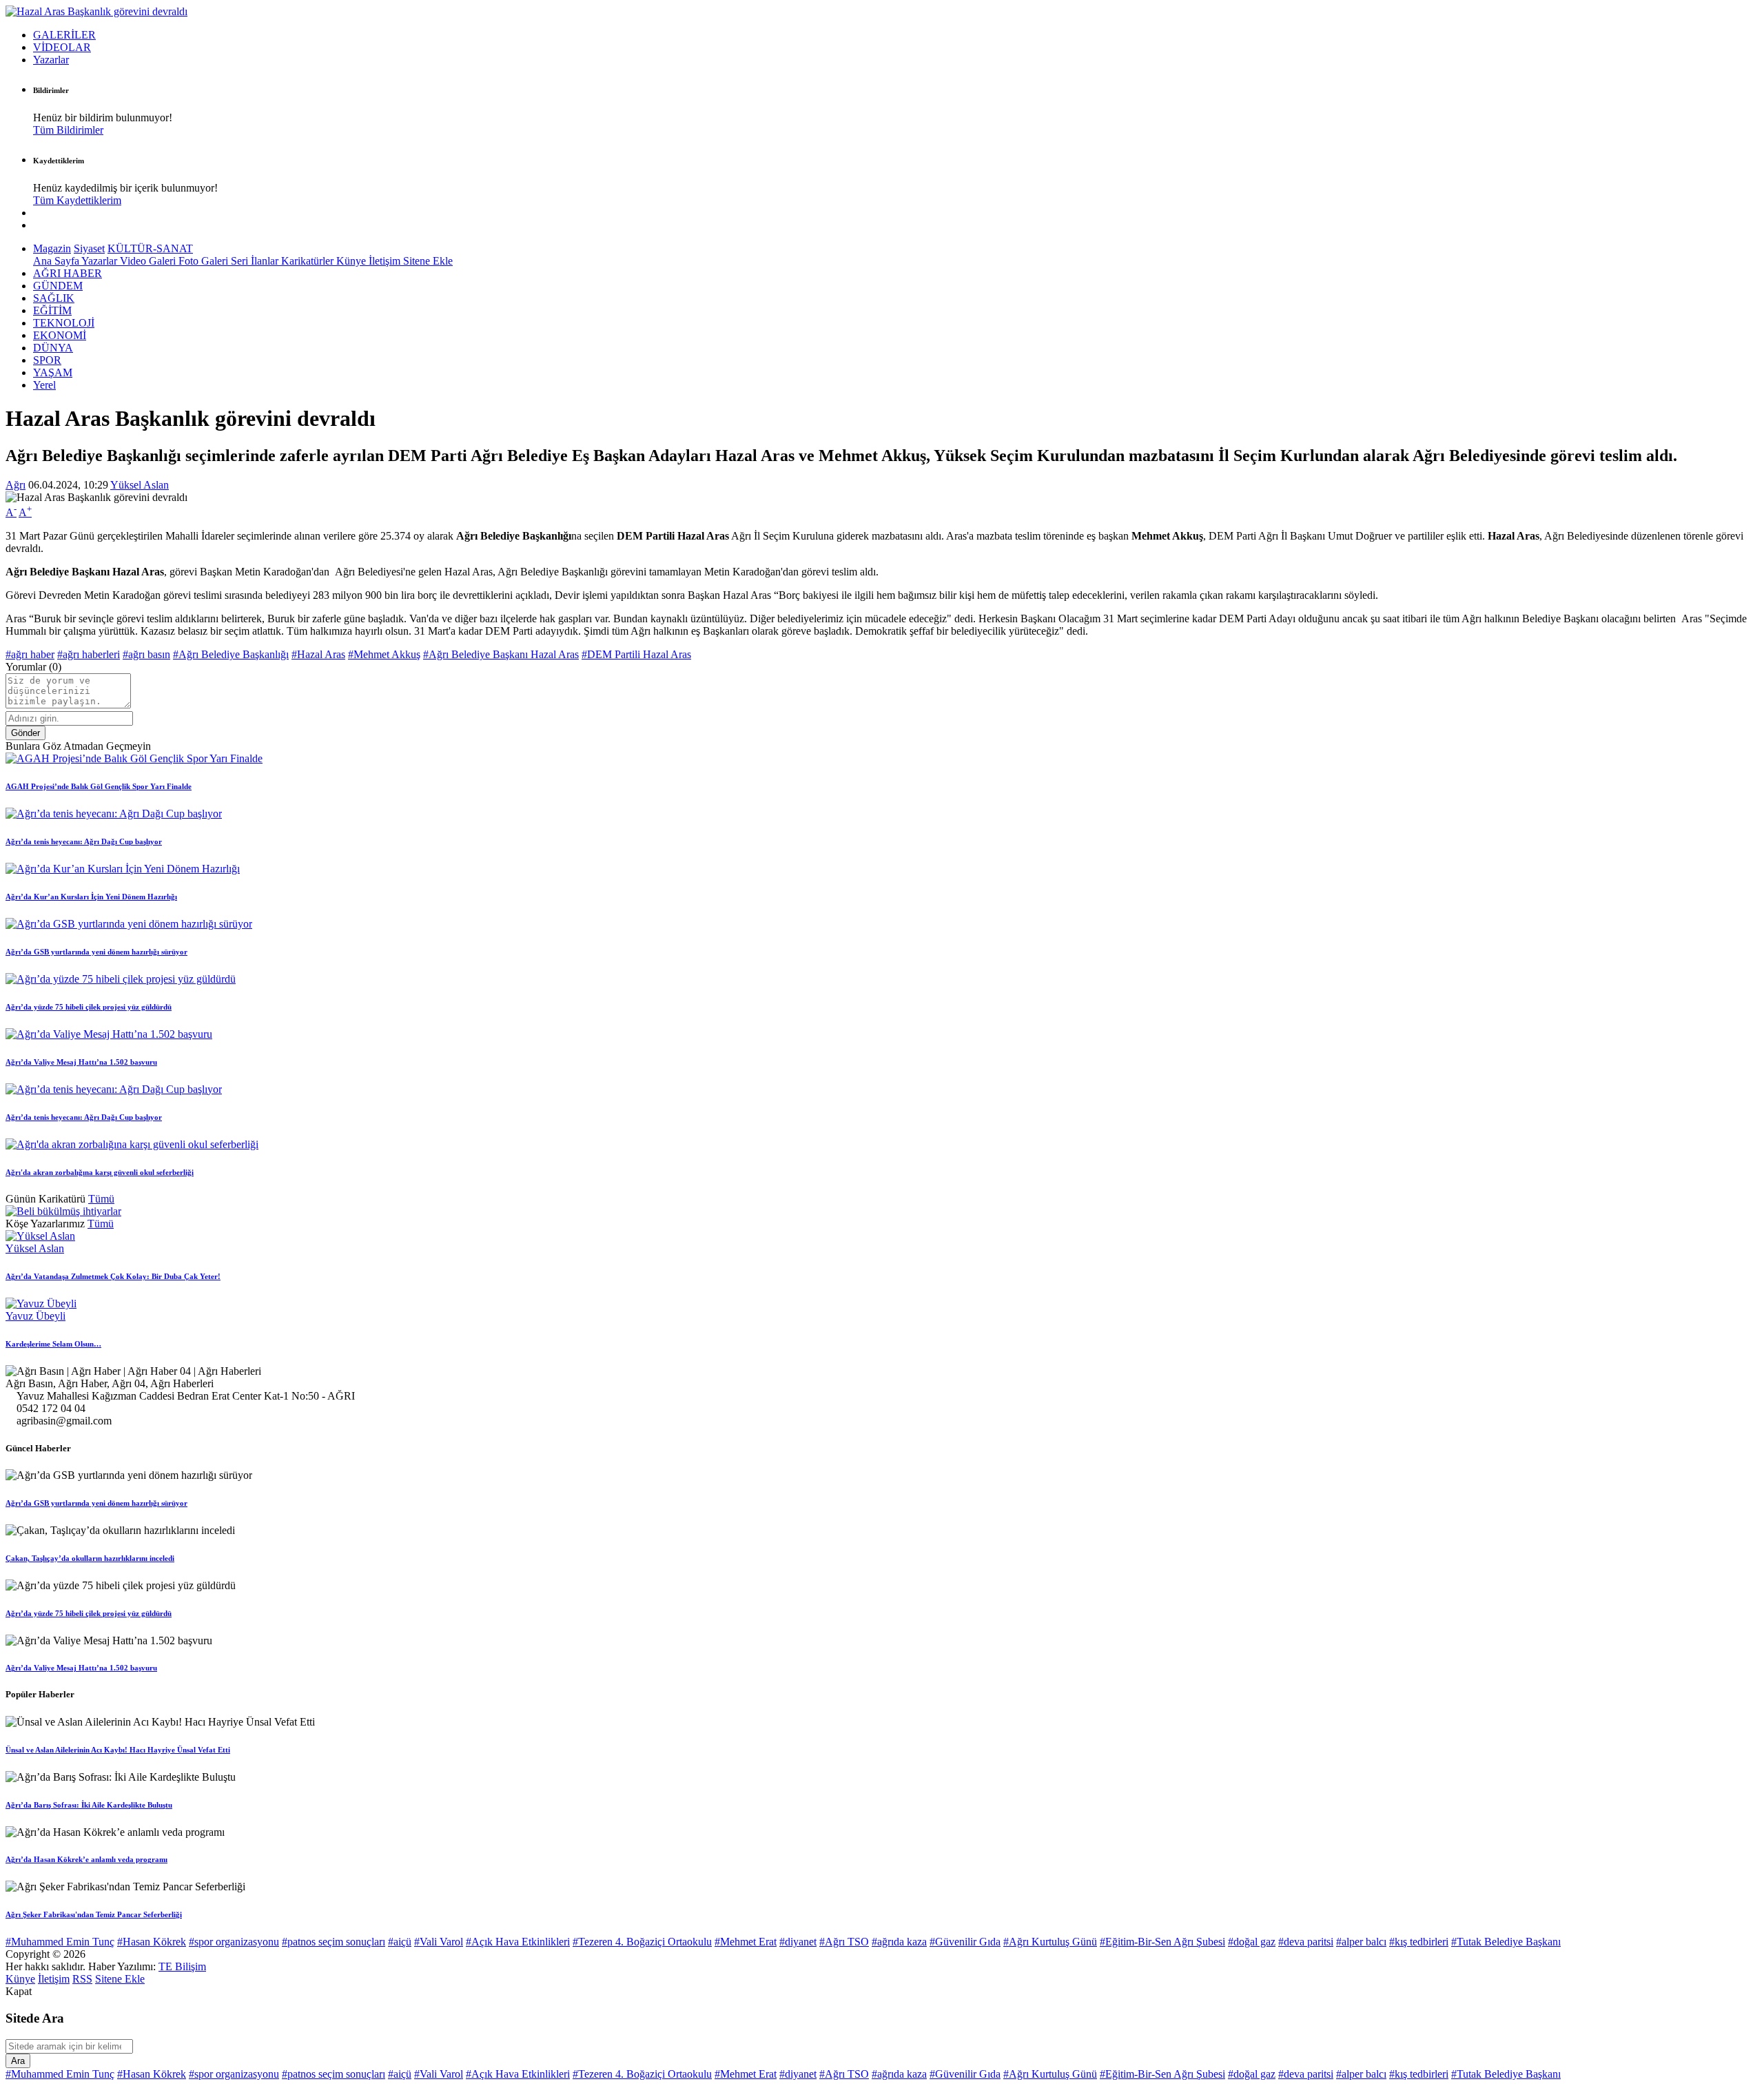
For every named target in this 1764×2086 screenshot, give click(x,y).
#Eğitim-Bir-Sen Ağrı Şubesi (1162, 1942)
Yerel (44, 385)
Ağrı (16, 485)
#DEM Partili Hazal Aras (636, 654)
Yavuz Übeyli (35, 1316)
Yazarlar (51, 60)
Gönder (25, 733)
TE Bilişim (182, 1966)
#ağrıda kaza (899, 1942)
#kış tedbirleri (1419, 1942)
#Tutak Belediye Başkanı (1506, 1942)
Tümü (101, 1199)
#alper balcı (1361, 1942)
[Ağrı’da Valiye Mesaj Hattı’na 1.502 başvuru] (109, 1034)
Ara (18, 2061)
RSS (82, 1979)
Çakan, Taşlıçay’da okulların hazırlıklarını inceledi (90, 1558)
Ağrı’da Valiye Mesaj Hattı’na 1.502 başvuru (81, 1062)
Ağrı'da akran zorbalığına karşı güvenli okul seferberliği (100, 1172)
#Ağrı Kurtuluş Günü (1050, 1942)
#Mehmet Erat (746, 1942)
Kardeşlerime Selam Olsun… (53, 1344)
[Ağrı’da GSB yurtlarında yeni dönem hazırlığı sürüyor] (129, 924)
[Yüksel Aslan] (40, 1236)
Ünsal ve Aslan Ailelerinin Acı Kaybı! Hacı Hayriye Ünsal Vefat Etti (118, 1750)
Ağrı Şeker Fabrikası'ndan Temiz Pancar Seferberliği (94, 1914)
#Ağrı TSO (844, 1942)
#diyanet (798, 1942)
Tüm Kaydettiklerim (77, 200)
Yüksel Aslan (140, 485)
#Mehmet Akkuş (384, 654)
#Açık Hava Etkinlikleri (518, 1942)
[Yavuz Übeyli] (41, 1303)
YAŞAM (53, 372)
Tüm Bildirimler (68, 130)
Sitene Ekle (428, 261)
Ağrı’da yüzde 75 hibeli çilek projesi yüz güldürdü (89, 1007)
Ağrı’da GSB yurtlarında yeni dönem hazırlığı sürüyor (96, 952)
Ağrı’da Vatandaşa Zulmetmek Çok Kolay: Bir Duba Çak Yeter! (113, 1276)
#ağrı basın (146, 654)
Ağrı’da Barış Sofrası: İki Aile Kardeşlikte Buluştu (89, 1805)
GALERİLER (64, 35)
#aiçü (400, 1942)
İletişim (386, 261)
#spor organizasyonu (234, 1942)
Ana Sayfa (57, 261)
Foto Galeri (205, 261)
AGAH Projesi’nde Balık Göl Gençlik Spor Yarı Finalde (99, 786)
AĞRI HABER (68, 273)
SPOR (47, 360)
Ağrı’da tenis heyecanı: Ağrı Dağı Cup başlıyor (84, 841)
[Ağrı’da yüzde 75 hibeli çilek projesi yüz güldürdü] (121, 979)
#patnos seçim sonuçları (334, 1942)
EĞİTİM (52, 310)
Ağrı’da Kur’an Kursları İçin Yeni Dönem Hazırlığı (91, 897)
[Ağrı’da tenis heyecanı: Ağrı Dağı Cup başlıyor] (114, 814)
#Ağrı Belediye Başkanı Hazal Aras (501, 654)
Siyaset (89, 248)
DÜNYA (53, 348)
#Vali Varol (439, 1942)
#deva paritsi (1306, 1942)
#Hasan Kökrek (152, 1942)
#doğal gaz (1252, 1942)
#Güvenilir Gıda (965, 1942)
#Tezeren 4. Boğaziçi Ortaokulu (642, 1942)
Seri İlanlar (256, 261)
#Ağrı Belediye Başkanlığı (231, 654)
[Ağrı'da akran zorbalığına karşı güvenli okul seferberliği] (132, 1144)
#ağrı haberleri (89, 654)
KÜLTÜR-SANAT (150, 248)
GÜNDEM (58, 286)
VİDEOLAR (62, 47)
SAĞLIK (54, 298)
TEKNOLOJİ (64, 323)
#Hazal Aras (318, 654)
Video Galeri (149, 261)
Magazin (52, 248)
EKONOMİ (60, 335)
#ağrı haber (30, 654)
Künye (352, 261)
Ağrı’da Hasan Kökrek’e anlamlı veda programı (86, 1859)
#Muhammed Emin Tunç (60, 1942)
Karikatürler (309, 261)
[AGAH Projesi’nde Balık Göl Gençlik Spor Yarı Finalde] (134, 758)
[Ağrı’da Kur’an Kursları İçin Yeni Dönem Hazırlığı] (123, 869)
